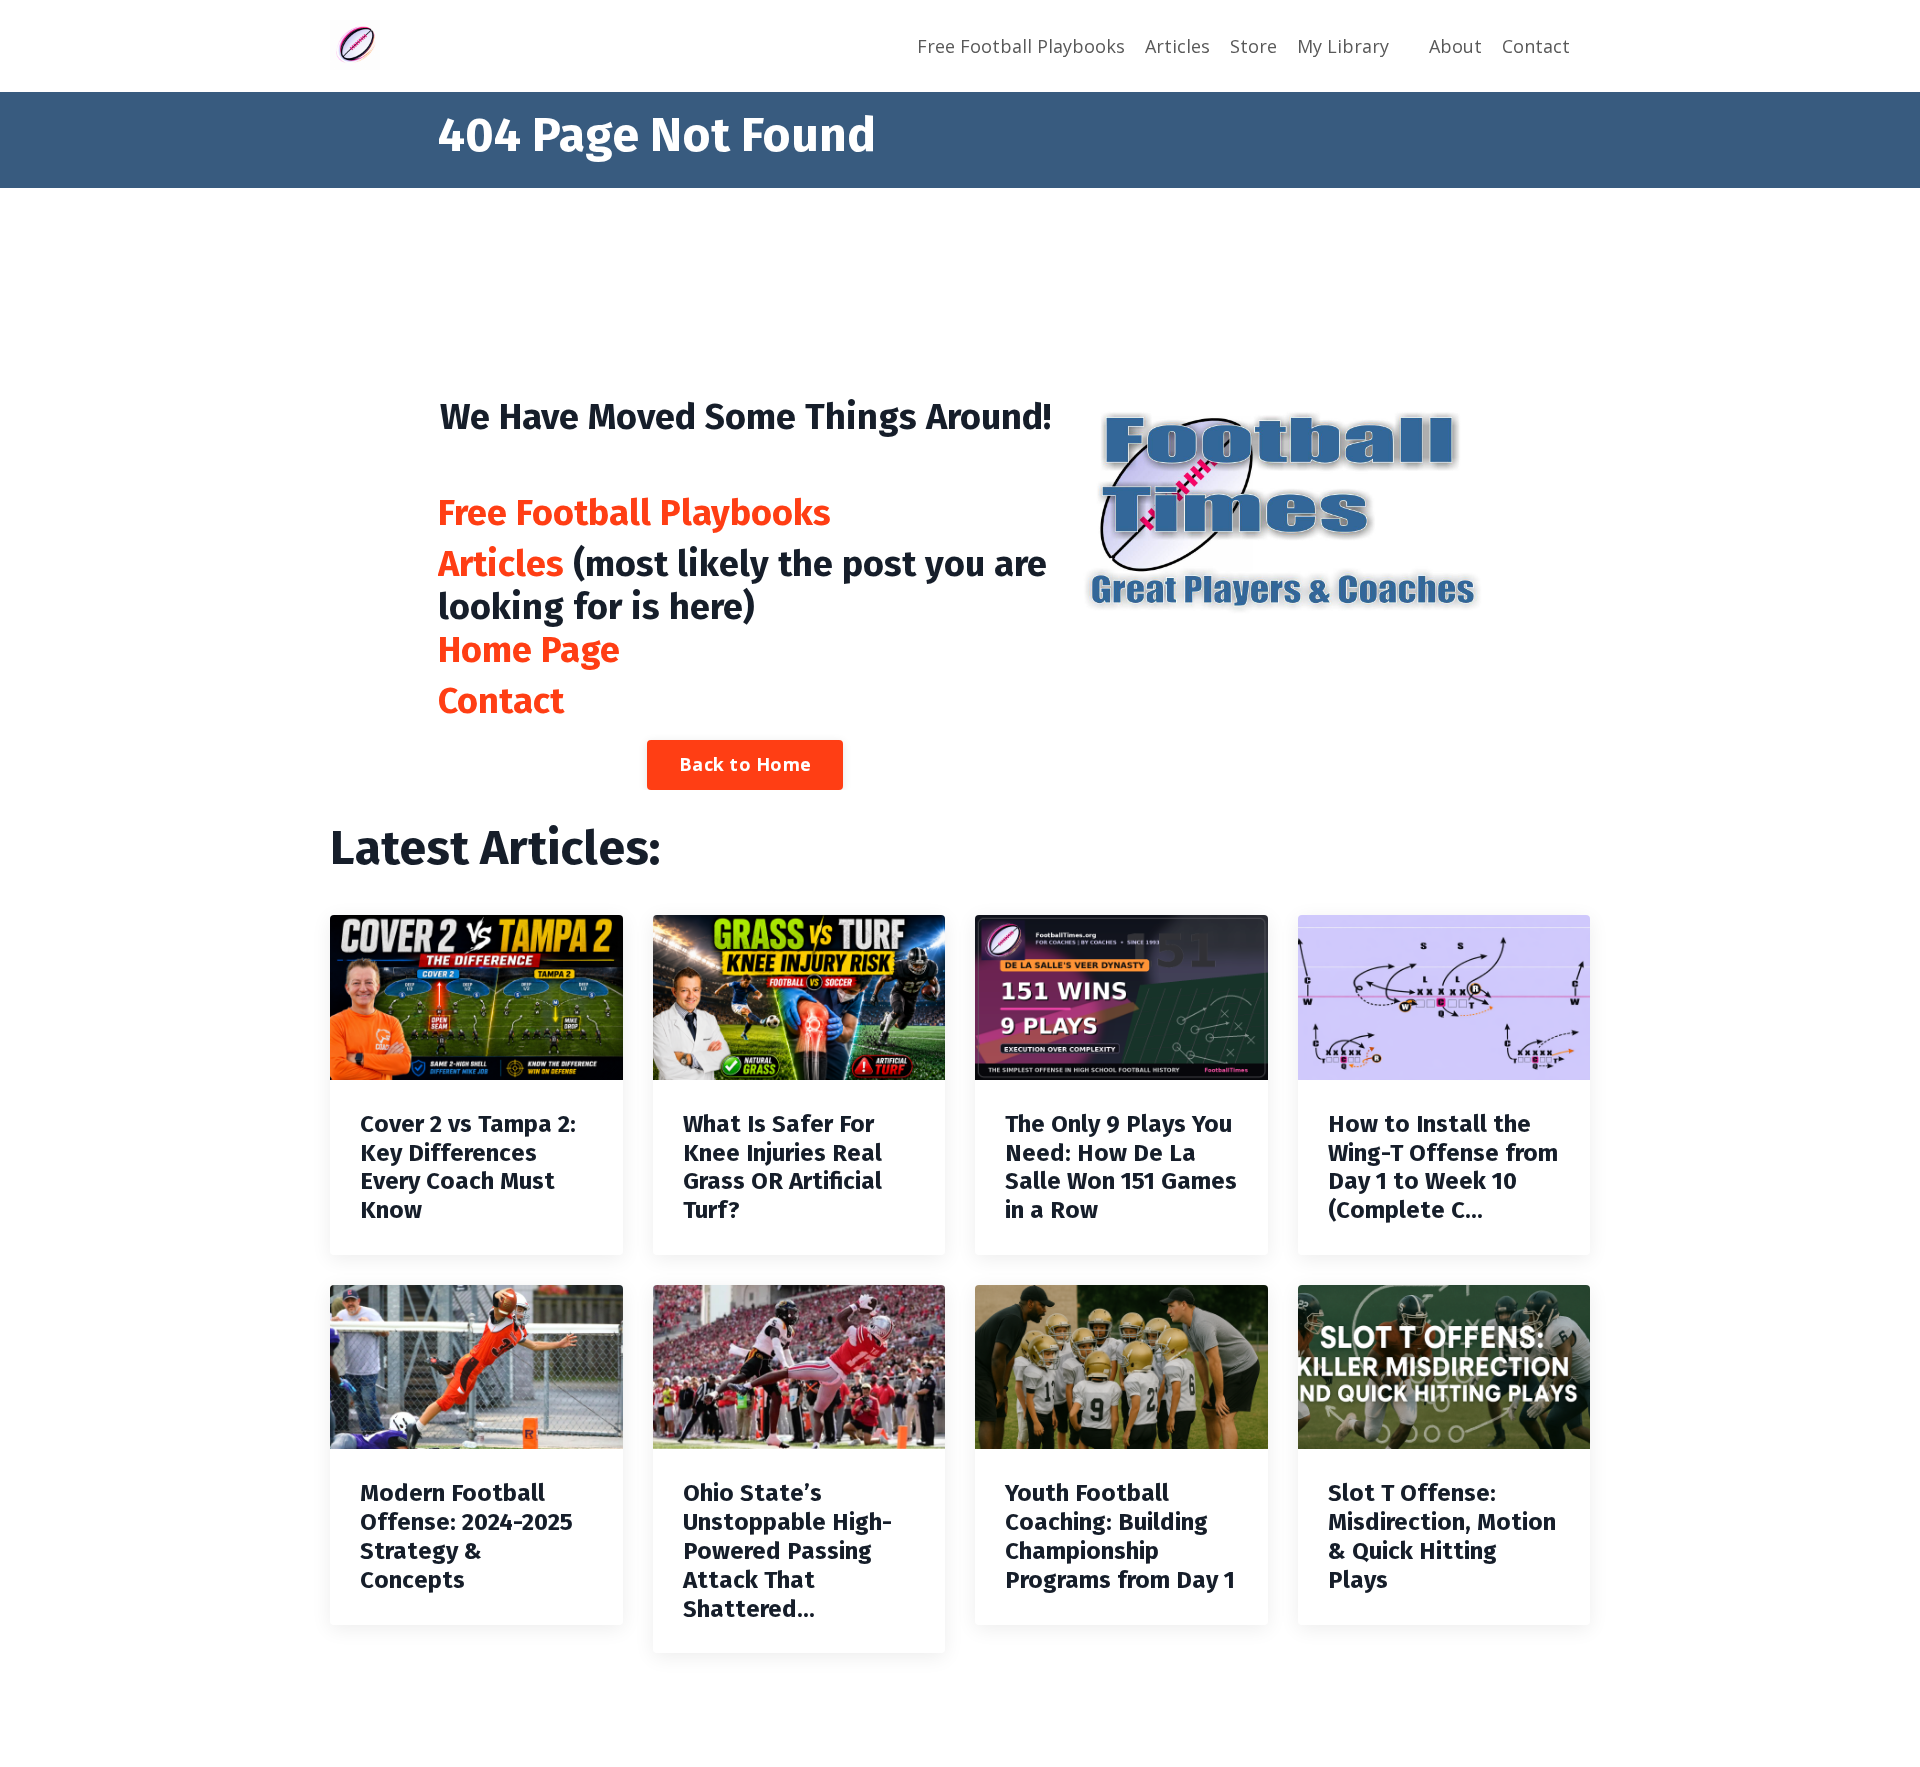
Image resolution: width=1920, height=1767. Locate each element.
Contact (1536, 46)
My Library (1343, 46)
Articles (1177, 46)
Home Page (529, 650)
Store (1253, 46)
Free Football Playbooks (1021, 46)
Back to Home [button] (745, 764)
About (1455, 46)
